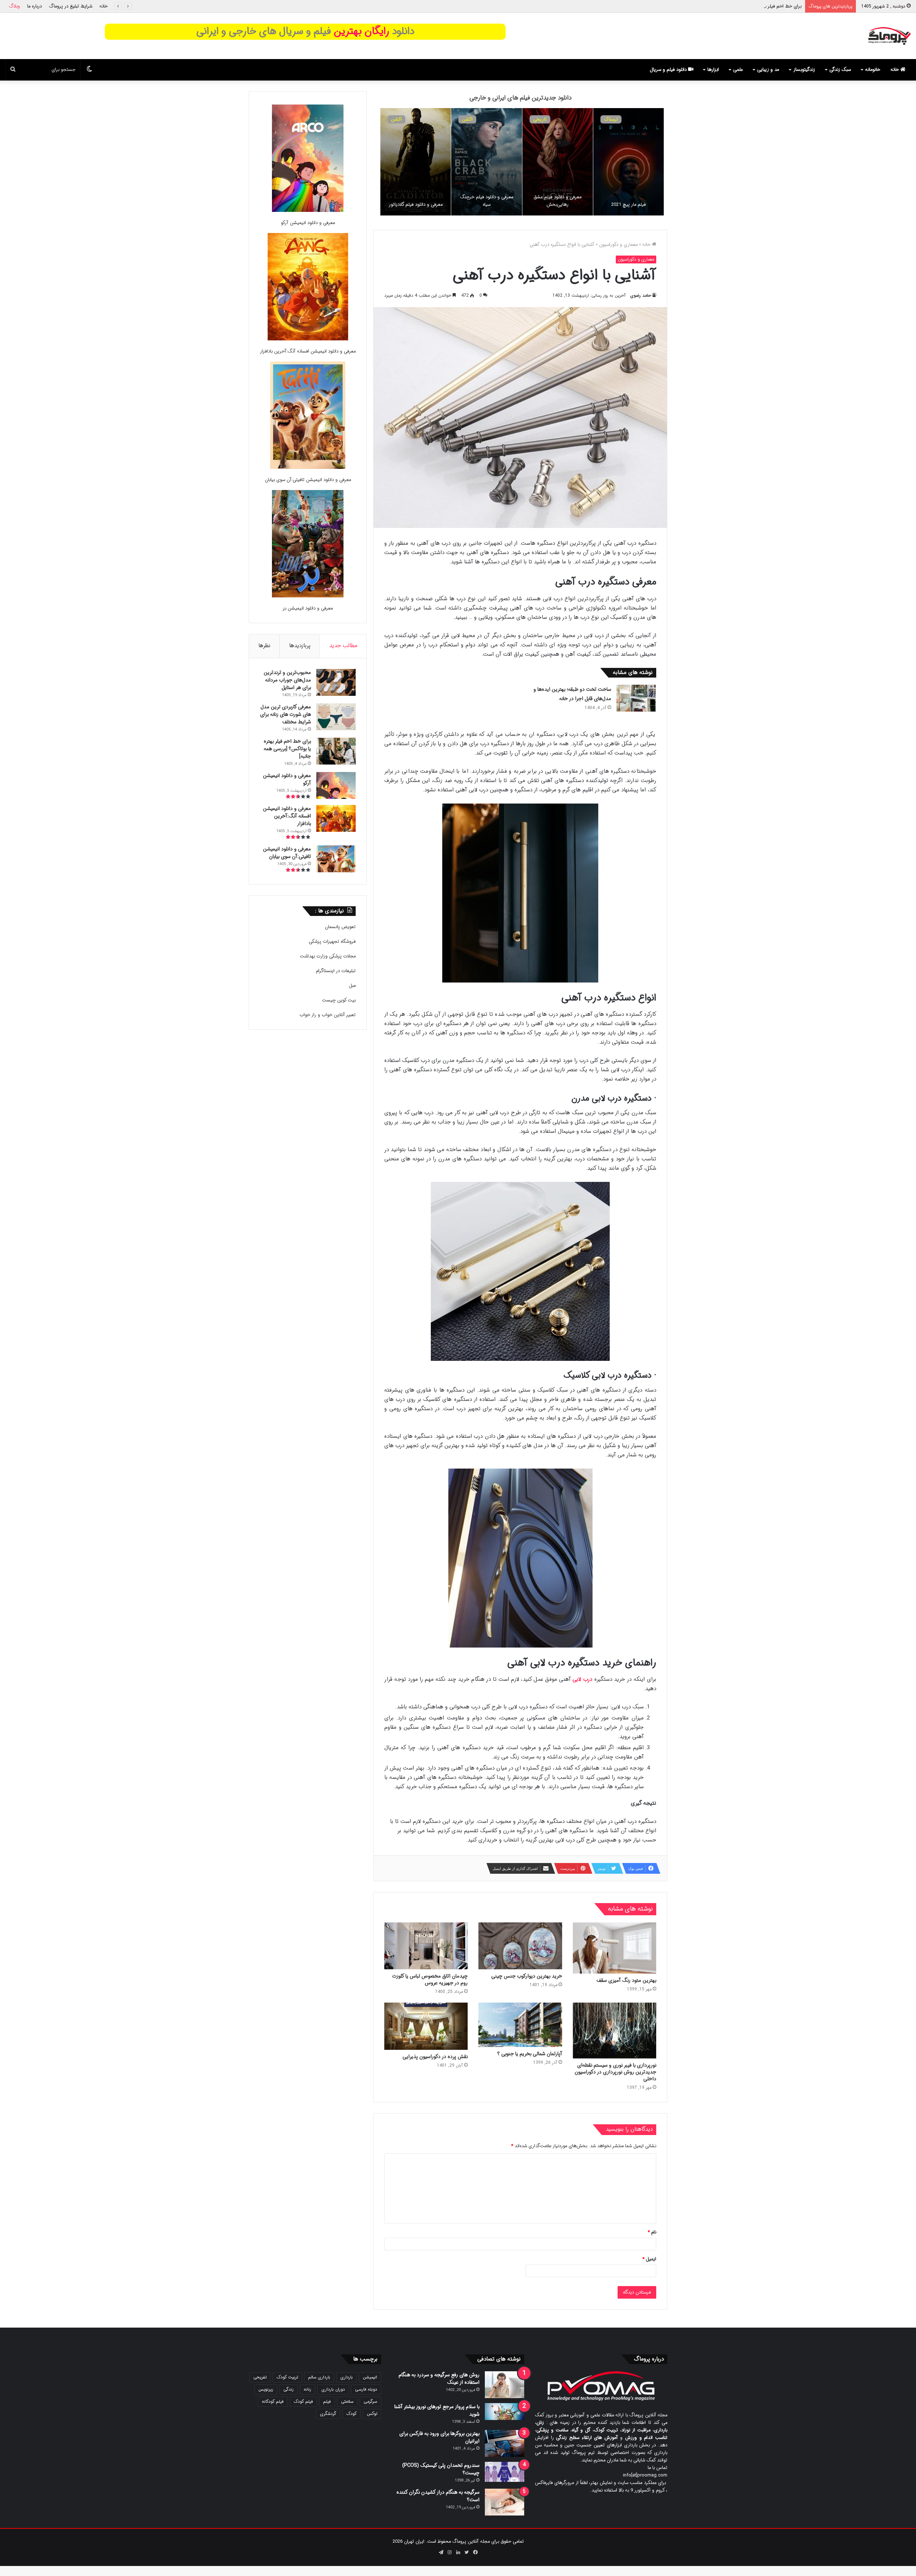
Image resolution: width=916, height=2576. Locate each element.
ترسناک (584, 119)
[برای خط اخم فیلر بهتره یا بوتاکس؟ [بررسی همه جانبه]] (336, 751)
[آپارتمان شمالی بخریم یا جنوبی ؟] (520, 2025)
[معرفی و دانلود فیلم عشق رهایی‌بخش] (531, 162)
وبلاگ (14, 6)
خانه (104, 6)
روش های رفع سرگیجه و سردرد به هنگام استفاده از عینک (439, 2379)
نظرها (264, 646)
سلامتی (347, 2402)
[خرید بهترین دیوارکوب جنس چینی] (520, 1946)
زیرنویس (266, 2389)
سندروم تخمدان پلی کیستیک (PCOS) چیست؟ (441, 2469)
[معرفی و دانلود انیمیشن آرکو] (308, 159)
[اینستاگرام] (449, 2552)
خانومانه (873, 70)
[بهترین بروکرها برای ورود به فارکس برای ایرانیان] (505, 2443)
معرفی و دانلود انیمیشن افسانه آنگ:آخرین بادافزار (308, 351)
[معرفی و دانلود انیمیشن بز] (308, 545)
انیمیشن (656, 119)
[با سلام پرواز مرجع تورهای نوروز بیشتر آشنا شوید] (505, 2412)
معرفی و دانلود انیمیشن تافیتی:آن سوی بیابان (308, 480)
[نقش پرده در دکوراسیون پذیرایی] (426, 2026)
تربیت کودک (287, 2377)
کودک (352, 2414)
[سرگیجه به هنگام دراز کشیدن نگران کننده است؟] (505, 2502)
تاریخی (513, 119)
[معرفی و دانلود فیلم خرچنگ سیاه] (460, 162)
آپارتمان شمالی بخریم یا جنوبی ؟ (530, 2054)
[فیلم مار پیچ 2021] (602, 162)
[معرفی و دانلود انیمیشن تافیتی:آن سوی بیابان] (308, 416)
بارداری (347, 2377)
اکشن (441, 119)
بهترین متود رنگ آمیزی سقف (626, 1980)
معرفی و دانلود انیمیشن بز (308, 608)
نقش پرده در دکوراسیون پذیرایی (435, 2057)
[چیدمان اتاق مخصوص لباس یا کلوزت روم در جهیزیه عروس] (426, 1946)
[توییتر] (467, 2552)
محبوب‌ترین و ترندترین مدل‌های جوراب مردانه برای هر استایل (287, 680)
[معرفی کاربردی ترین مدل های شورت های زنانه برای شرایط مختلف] (336, 717)
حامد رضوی (640, 295)
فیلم (327, 2402)
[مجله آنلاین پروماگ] (889, 36)
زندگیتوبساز (804, 70)
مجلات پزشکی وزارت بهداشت (328, 956)
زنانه (308, 2389)
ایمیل (649, 2259)
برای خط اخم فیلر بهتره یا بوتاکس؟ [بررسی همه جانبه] (287, 749)
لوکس (372, 2414)
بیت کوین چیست (339, 1000)
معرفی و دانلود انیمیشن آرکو (774, 6)
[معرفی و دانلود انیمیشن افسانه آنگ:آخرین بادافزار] (308, 288)
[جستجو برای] (13, 70)
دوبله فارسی (366, 2389)
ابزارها (713, 70)
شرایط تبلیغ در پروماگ (71, 6)
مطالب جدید (343, 646)
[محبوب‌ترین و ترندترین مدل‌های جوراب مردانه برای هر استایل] (336, 682)
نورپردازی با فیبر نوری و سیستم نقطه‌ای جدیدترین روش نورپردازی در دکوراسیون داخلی (615, 2072)
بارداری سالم (319, 2377)
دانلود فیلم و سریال (669, 70)
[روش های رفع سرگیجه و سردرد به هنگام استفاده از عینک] (505, 2385)
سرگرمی (370, 2402)
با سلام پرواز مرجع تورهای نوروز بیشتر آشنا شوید (437, 2410)
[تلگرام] (441, 2552)
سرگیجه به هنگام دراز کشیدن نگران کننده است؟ (438, 2496)
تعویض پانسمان (340, 927)
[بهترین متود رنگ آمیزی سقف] (615, 1948)
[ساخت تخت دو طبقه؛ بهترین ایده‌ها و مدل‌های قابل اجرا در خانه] (636, 698)
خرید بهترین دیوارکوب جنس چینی (527, 1976)
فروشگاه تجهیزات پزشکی (332, 942)
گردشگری (328, 2414)
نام (652, 2232)
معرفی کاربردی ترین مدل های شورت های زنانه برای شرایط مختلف (286, 714)
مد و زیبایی (768, 70)
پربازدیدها (300, 646)
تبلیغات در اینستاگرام (336, 971)
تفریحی (260, 2377)
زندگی (289, 2389)
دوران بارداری (333, 2389)
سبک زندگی (840, 70)
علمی (738, 70)
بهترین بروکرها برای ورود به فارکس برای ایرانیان (439, 2437)
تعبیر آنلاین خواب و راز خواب (328, 1015)
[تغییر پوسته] (89, 70)
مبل (352, 986)
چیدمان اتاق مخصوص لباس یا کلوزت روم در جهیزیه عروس (430, 1980)
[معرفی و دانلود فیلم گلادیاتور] (389, 162)
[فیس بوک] (475, 2552)
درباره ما (35, 6)
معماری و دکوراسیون (618, 245)
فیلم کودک (303, 2402)
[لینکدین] (458, 2552)
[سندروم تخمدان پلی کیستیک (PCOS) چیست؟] (505, 2472)
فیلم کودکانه (273, 2402)
